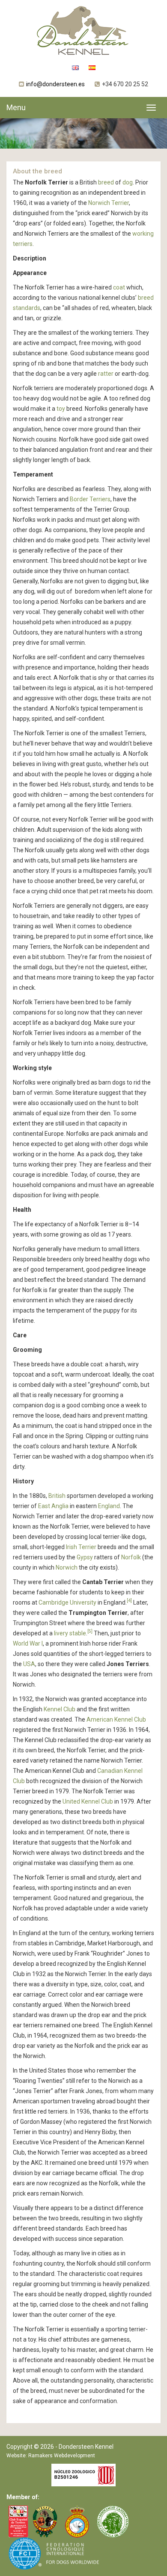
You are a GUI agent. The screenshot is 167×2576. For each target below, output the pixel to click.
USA (29, 1664)
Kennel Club (60, 1709)
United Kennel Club (88, 1801)
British (57, 1496)
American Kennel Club (116, 1719)
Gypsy (85, 1557)
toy (61, 409)
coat (119, 287)
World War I (28, 1643)
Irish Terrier (81, 1547)
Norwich (67, 1567)
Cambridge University (67, 1602)
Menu (16, 107)
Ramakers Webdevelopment (62, 2456)
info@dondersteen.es (55, 84)
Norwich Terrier (109, 203)
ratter (106, 374)
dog (128, 182)
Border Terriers (90, 499)
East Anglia (53, 1506)
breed (106, 182)
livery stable (70, 1633)
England (109, 1506)
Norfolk (131, 1557)
